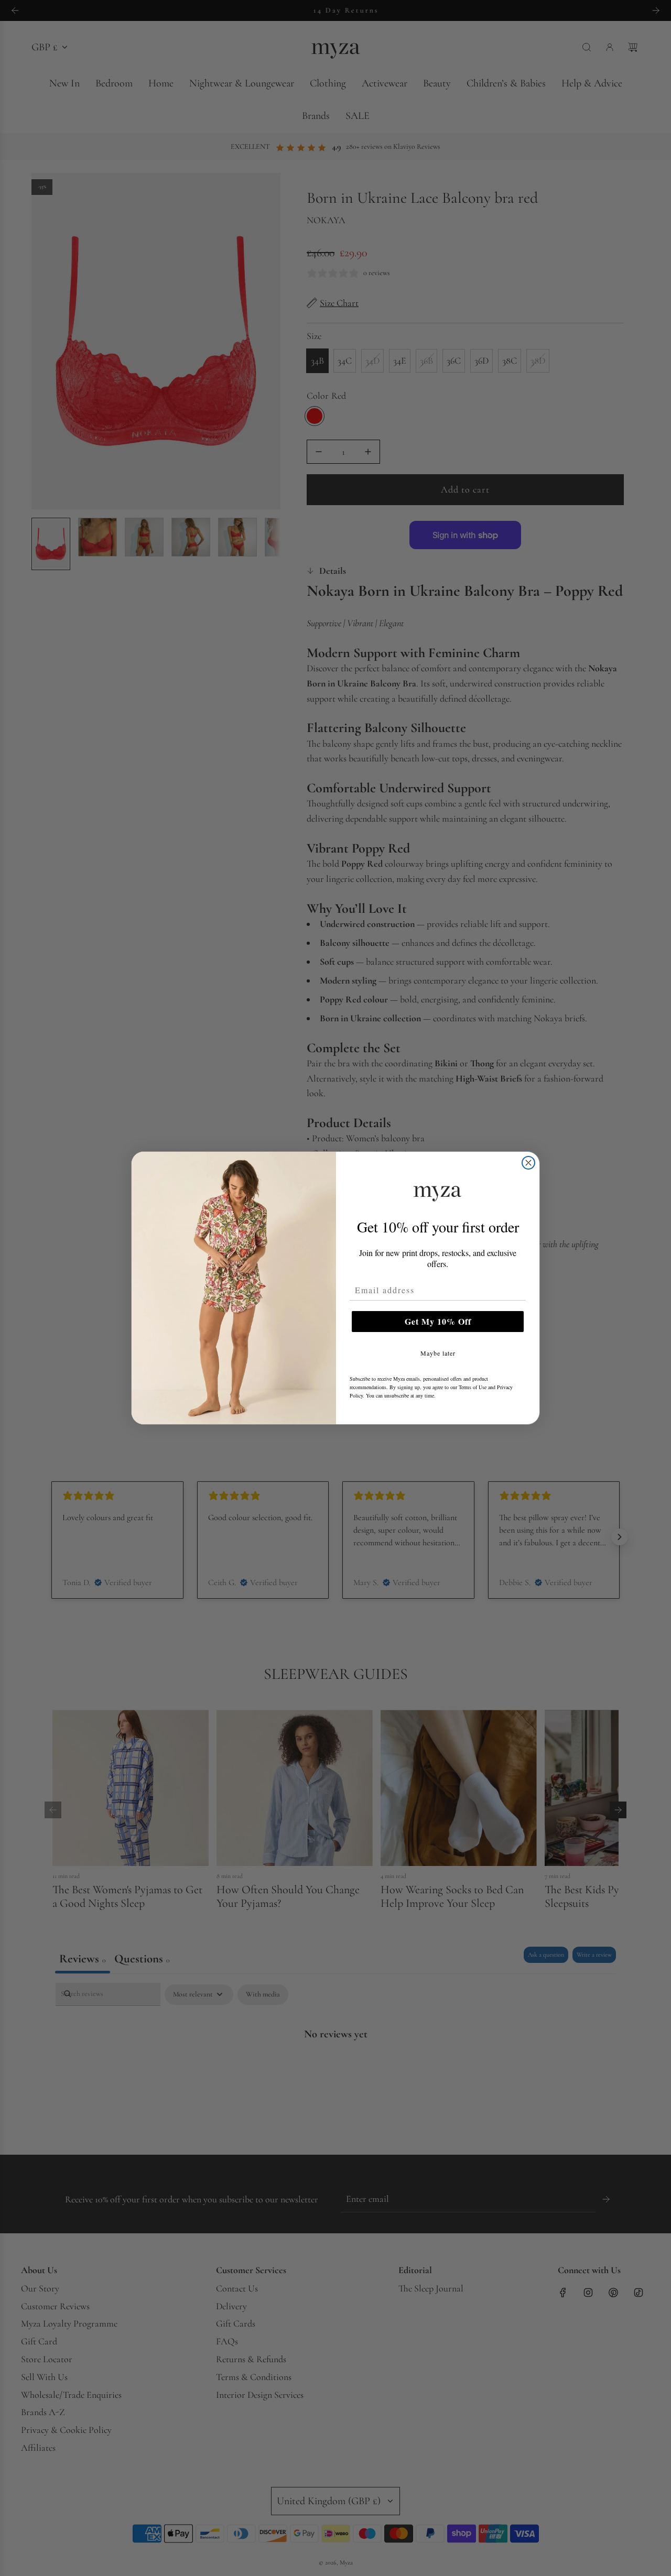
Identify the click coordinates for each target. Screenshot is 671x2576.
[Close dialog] (528, 1163)
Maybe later (438, 1353)
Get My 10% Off (438, 1321)
